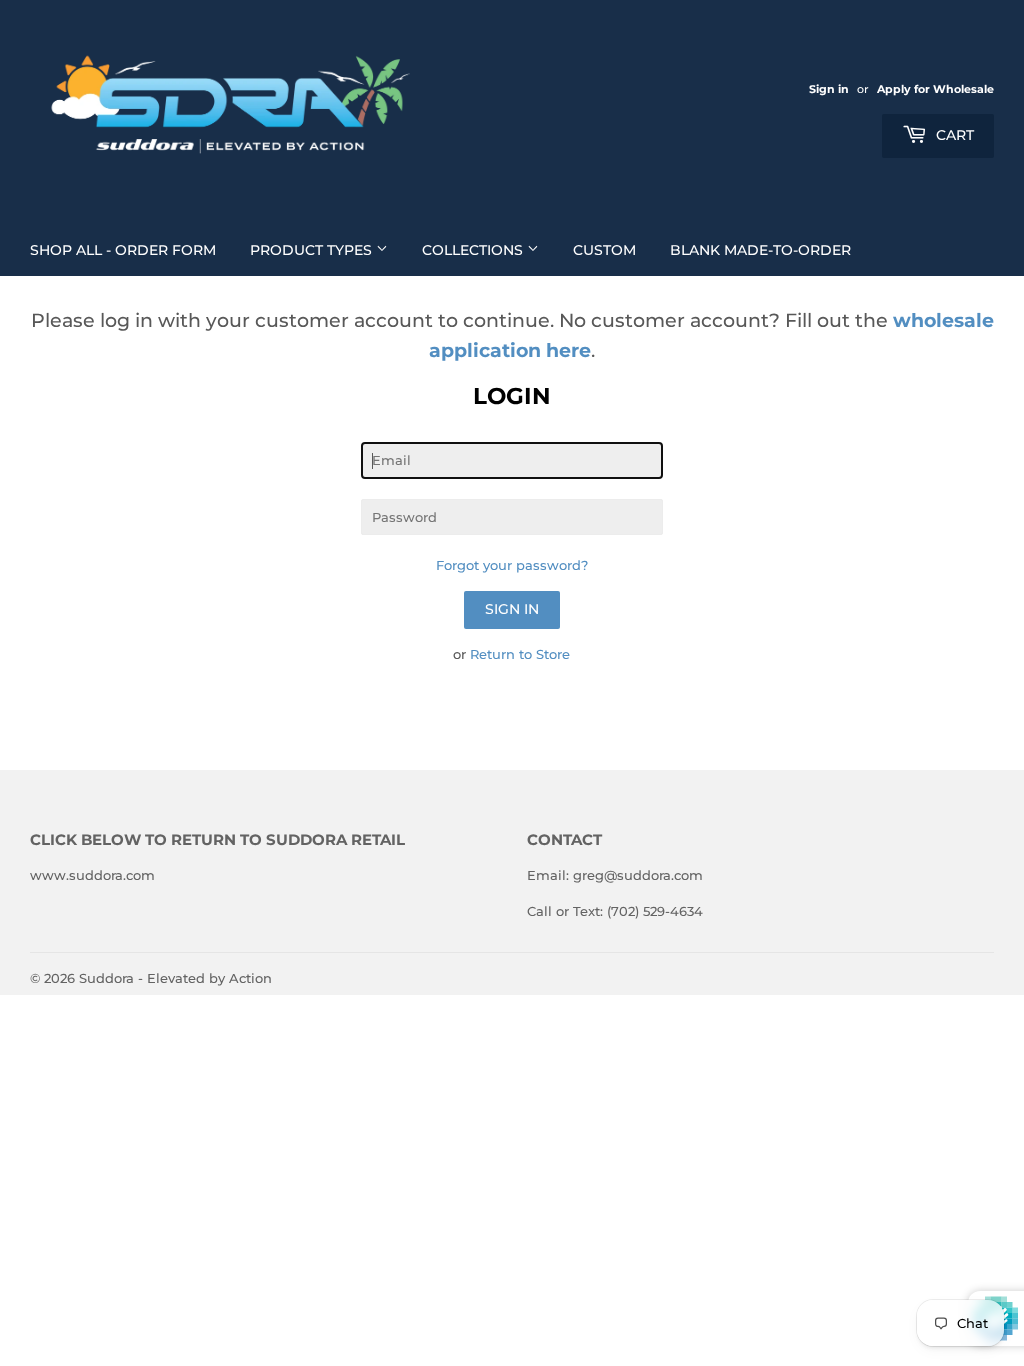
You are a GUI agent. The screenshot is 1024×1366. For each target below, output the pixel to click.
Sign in (829, 89)
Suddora (106, 978)
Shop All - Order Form (123, 250)
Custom (604, 250)
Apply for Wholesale (935, 89)
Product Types (313, 250)
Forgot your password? (512, 565)
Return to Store (520, 654)
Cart (953, 135)
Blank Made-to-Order (760, 250)
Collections (474, 250)
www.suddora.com (92, 875)
